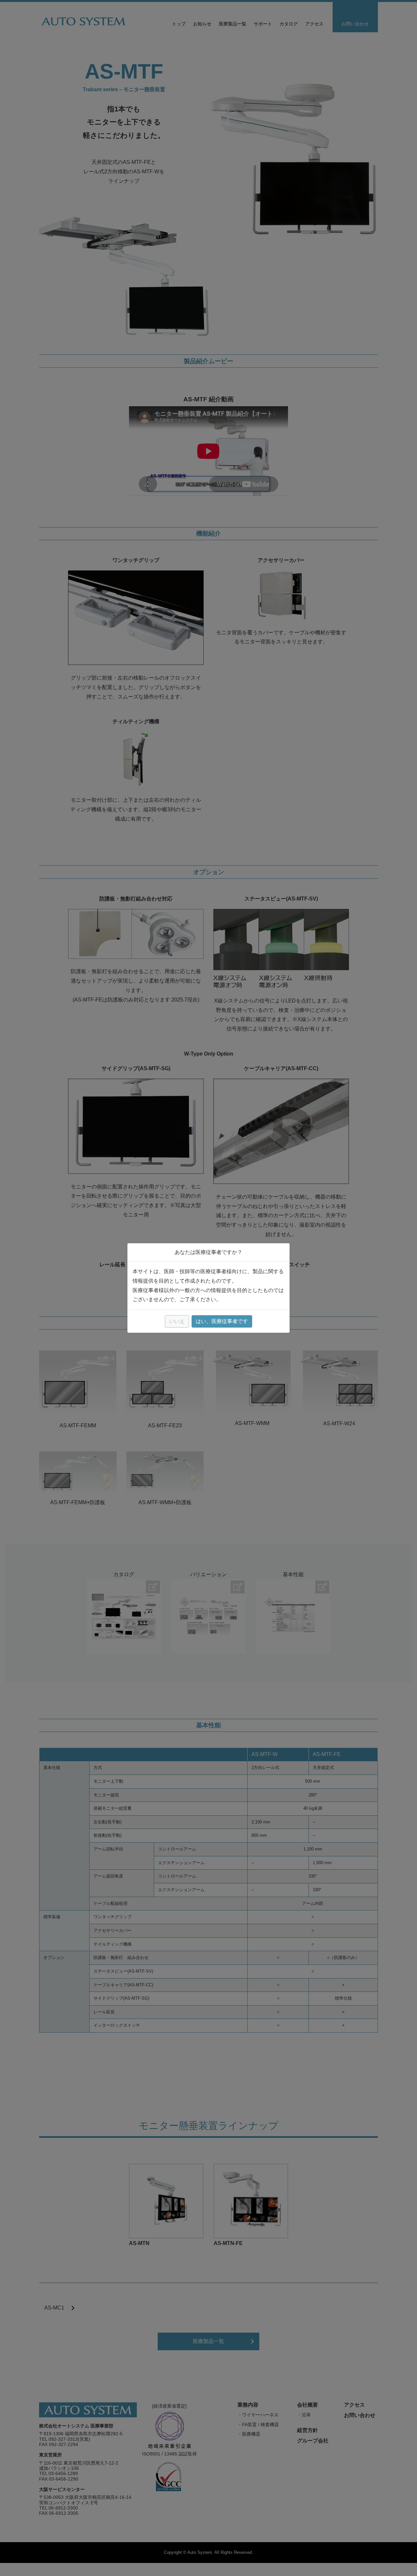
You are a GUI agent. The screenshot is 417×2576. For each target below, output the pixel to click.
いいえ (177, 1321)
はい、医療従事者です (222, 1321)
